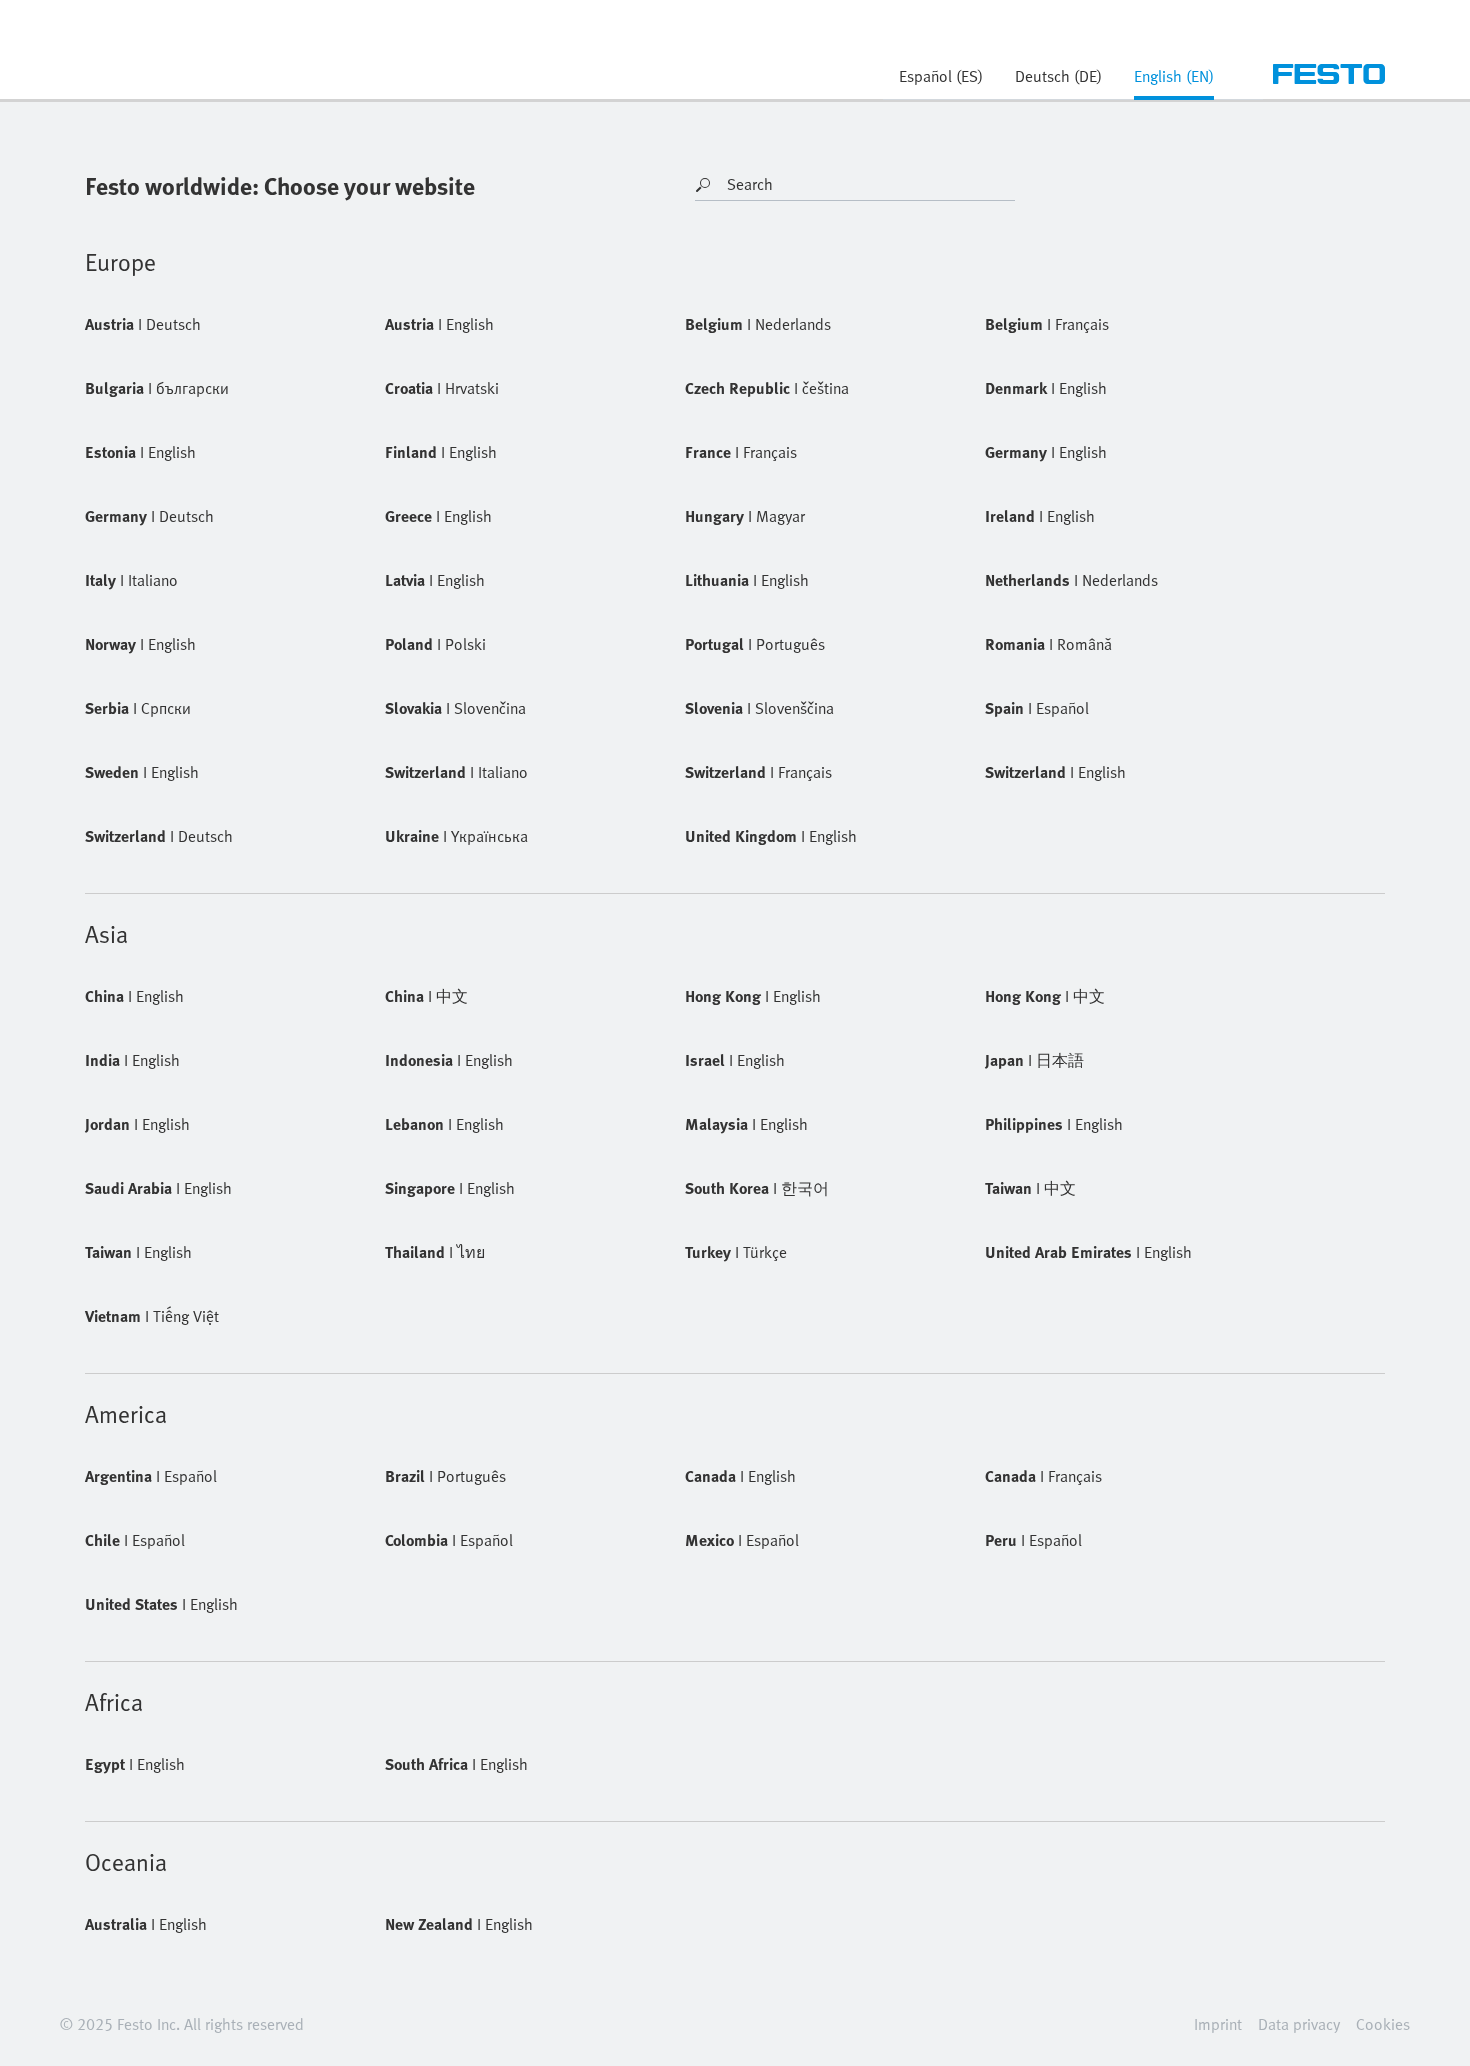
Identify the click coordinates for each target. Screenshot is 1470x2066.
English (439, 324)
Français (1047, 324)
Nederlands (758, 324)
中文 (426, 996)
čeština (767, 388)
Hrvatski (442, 388)
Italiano (131, 580)
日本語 (1034, 1060)
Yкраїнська (456, 836)
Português (755, 644)
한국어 (757, 1188)
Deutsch (143, 324)
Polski (435, 644)
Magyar (745, 516)
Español (1037, 708)
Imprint (1218, 2024)
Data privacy (1299, 2024)
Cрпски (138, 708)
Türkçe (736, 1252)
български (157, 388)
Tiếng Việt (152, 1316)
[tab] (1174, 82)
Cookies (1383, 2024)
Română (1048, 644)
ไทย (435, 1252)
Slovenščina (759, 708)
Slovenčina (455, 708)
